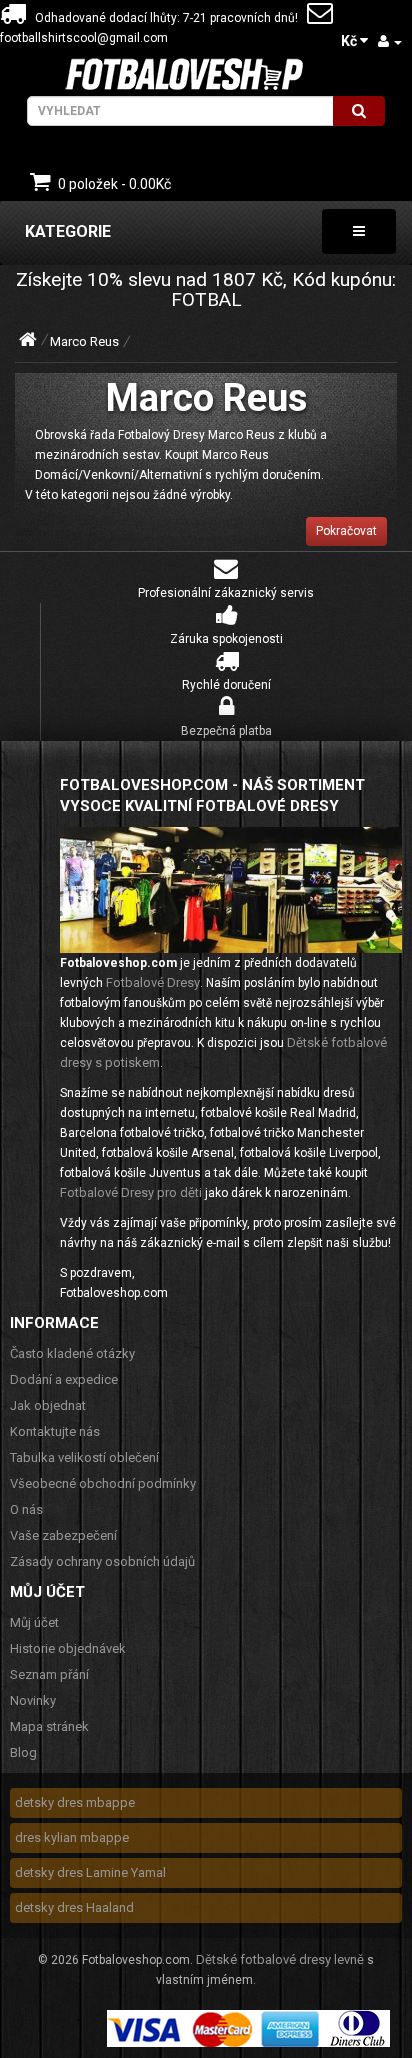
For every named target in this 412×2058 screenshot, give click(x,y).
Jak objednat (48, 1405)
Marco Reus (84, 341)
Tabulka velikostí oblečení (84, 1457)
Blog (23, 1752)
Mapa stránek (49, 1726)
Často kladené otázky (72, 1353)
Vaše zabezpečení (63, 1535)
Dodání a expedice (64, 1379)
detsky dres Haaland (74, 1907)
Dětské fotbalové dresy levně (280, 1959)
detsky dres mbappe (75, 1802)
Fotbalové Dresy (153, 982)
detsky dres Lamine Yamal (90, 1872)
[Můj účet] (390, 41)
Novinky (33, 1700)
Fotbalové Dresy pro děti (131, 1192)
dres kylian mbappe (72, 1837)
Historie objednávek (68, 1648)
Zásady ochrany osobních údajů (102, 1561)
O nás (26, 1509)
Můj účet (34, 1622)
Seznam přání (49, 1674)
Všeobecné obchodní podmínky (103, 1483)
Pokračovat (346, 531)
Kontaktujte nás (55, 1431)
